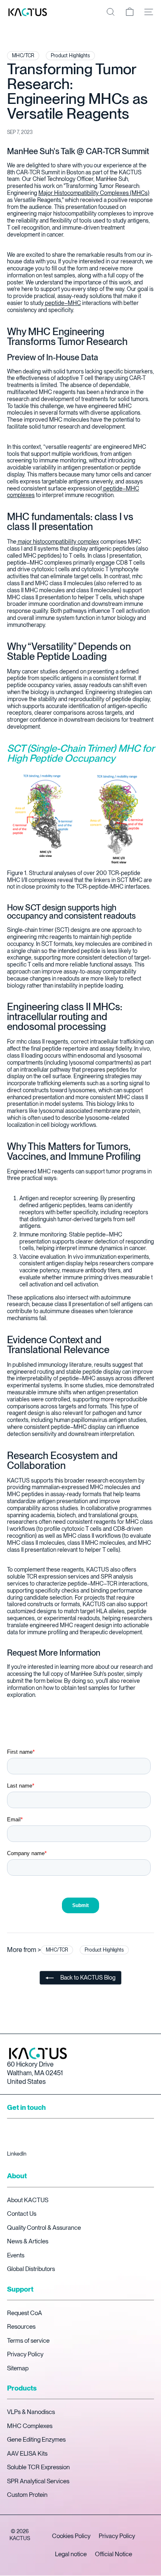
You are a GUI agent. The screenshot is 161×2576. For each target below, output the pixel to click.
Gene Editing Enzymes (36, 2440)
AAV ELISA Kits (27, 2454)
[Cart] (130, 12)
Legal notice (71, 2554)
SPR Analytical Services (38, 2481)
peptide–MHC (62, 303)
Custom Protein (27, 2495)
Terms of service (28, 2341)
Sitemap (18, 2368)
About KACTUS (28, 2200)
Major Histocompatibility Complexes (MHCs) (94, 193)
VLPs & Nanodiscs (31, 2412)
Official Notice (114, 2554)
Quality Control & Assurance (44, 2228)
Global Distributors (31, 2269)
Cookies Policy (71, 2536)
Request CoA (25, 2313)
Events (16, 2255)
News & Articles (28, 2241)
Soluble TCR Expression (38, 2467)
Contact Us (22, 2214)
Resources (21, 2327)
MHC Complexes (30, 2426)
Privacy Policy (25, 2354)
